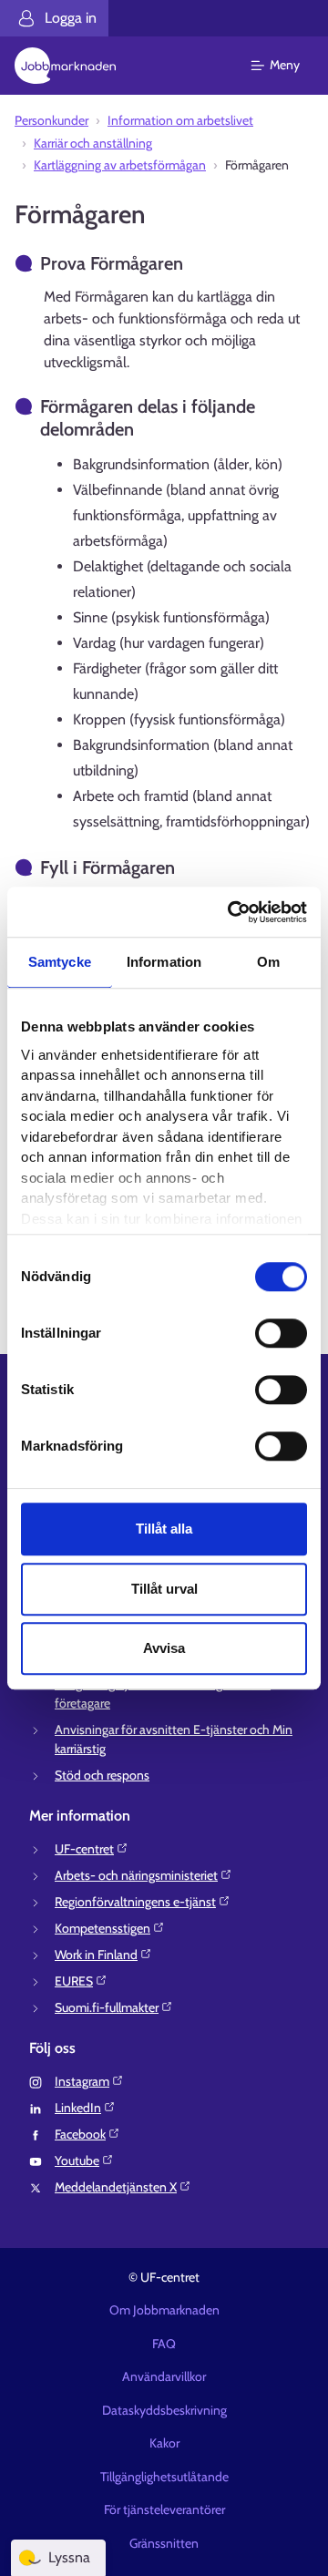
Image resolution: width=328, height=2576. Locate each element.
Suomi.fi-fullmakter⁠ (107, 2007)
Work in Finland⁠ (96, 1955)
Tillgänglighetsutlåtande (164, 2477)
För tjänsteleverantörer (164, 2509)
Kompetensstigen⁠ (102, 1928)
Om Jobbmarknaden (164, 2310)
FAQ (164, 2344)
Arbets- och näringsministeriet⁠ (136, 1875)
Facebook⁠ (80, 2134)
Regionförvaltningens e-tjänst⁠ (135, 1902)
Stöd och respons (102, 1775)
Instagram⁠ (82, 2081)
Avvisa (164, 1648)
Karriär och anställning (93, 143)
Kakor (164, 2443)
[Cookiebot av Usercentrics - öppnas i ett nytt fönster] (231, 912)
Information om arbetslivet (180, 120)
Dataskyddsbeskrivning (164, 2410)
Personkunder (51, 120)
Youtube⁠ (77, 2160)
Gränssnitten (164, 2543)
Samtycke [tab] (60, 962)
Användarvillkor (164, 2376)
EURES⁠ (74, 1981)
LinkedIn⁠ (78, 2108)
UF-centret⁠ (84, 1849)
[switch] (281, 1333)
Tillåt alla (164, 1529)
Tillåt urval (164, 1589)
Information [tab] (164, 962)
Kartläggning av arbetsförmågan (120, 165)
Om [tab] (268, 962)
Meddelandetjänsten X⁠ (116, 2187)
